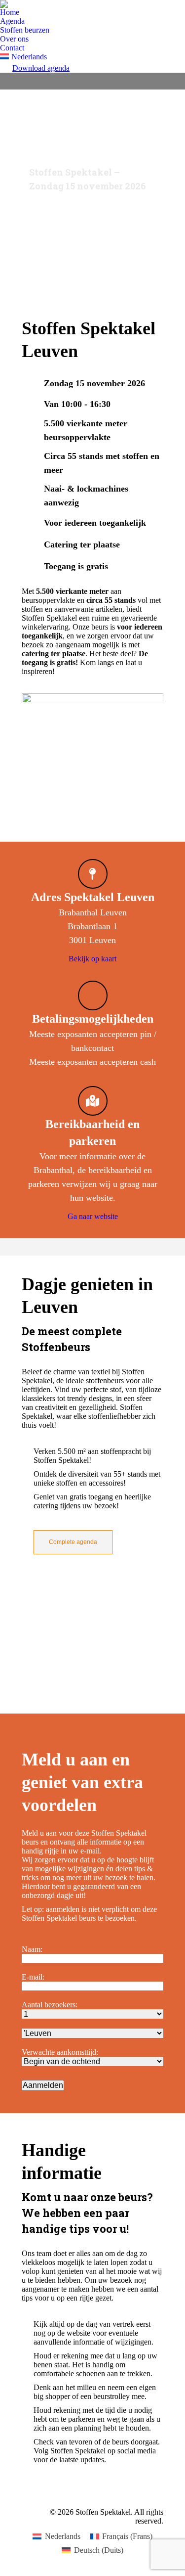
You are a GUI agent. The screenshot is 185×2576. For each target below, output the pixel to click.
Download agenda (41, 68)
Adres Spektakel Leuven (93, 897)
